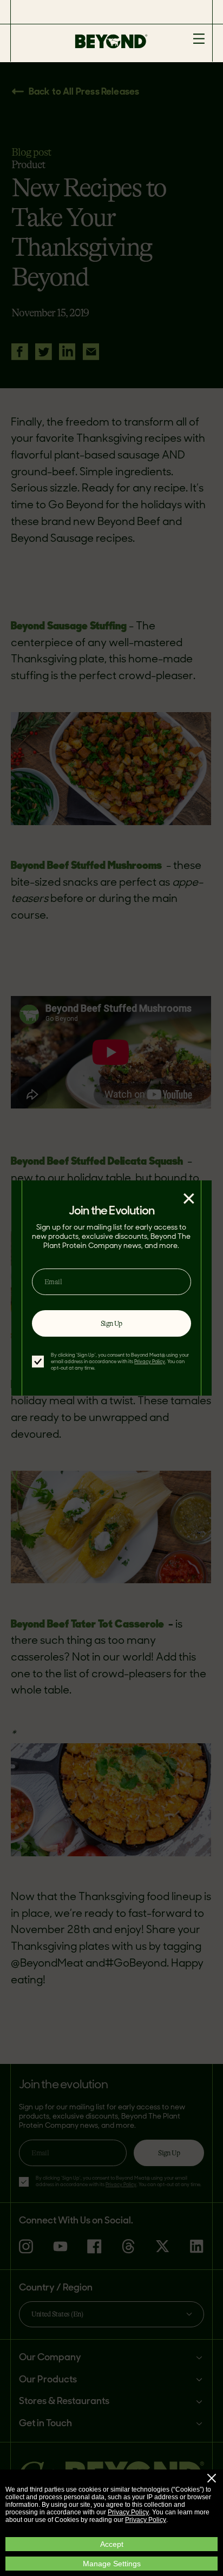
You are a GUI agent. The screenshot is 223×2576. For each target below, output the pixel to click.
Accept (112, 2544)
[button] (212, 2478)
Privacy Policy (128, 2512)
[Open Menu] (199, 39)
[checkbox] (38, 1362)
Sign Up (111, 1323)
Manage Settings (112, 2564)
